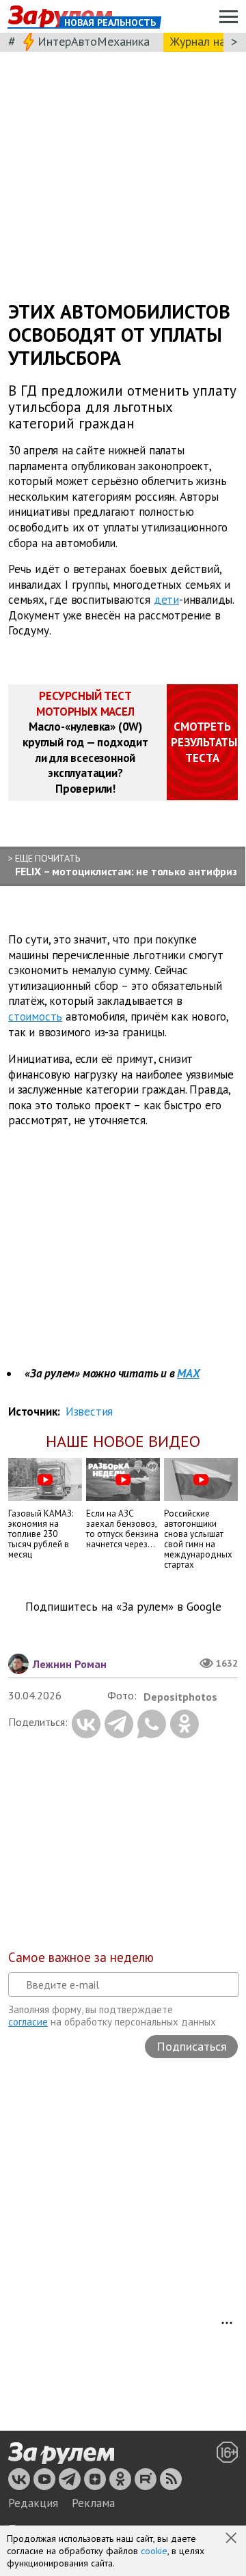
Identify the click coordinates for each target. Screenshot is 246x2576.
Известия (89, 1411)
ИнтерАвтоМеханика (94, 41)
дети (166, 600)
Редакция (33, 2503)
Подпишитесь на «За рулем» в (123, 1607)
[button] (232, 2539)
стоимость (35, 1016)
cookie (154, 2551)
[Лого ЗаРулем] (61, 2453)
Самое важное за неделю (81, 1957)
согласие (28, 2022)
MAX (188, 1373)
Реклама (93, 2503)
